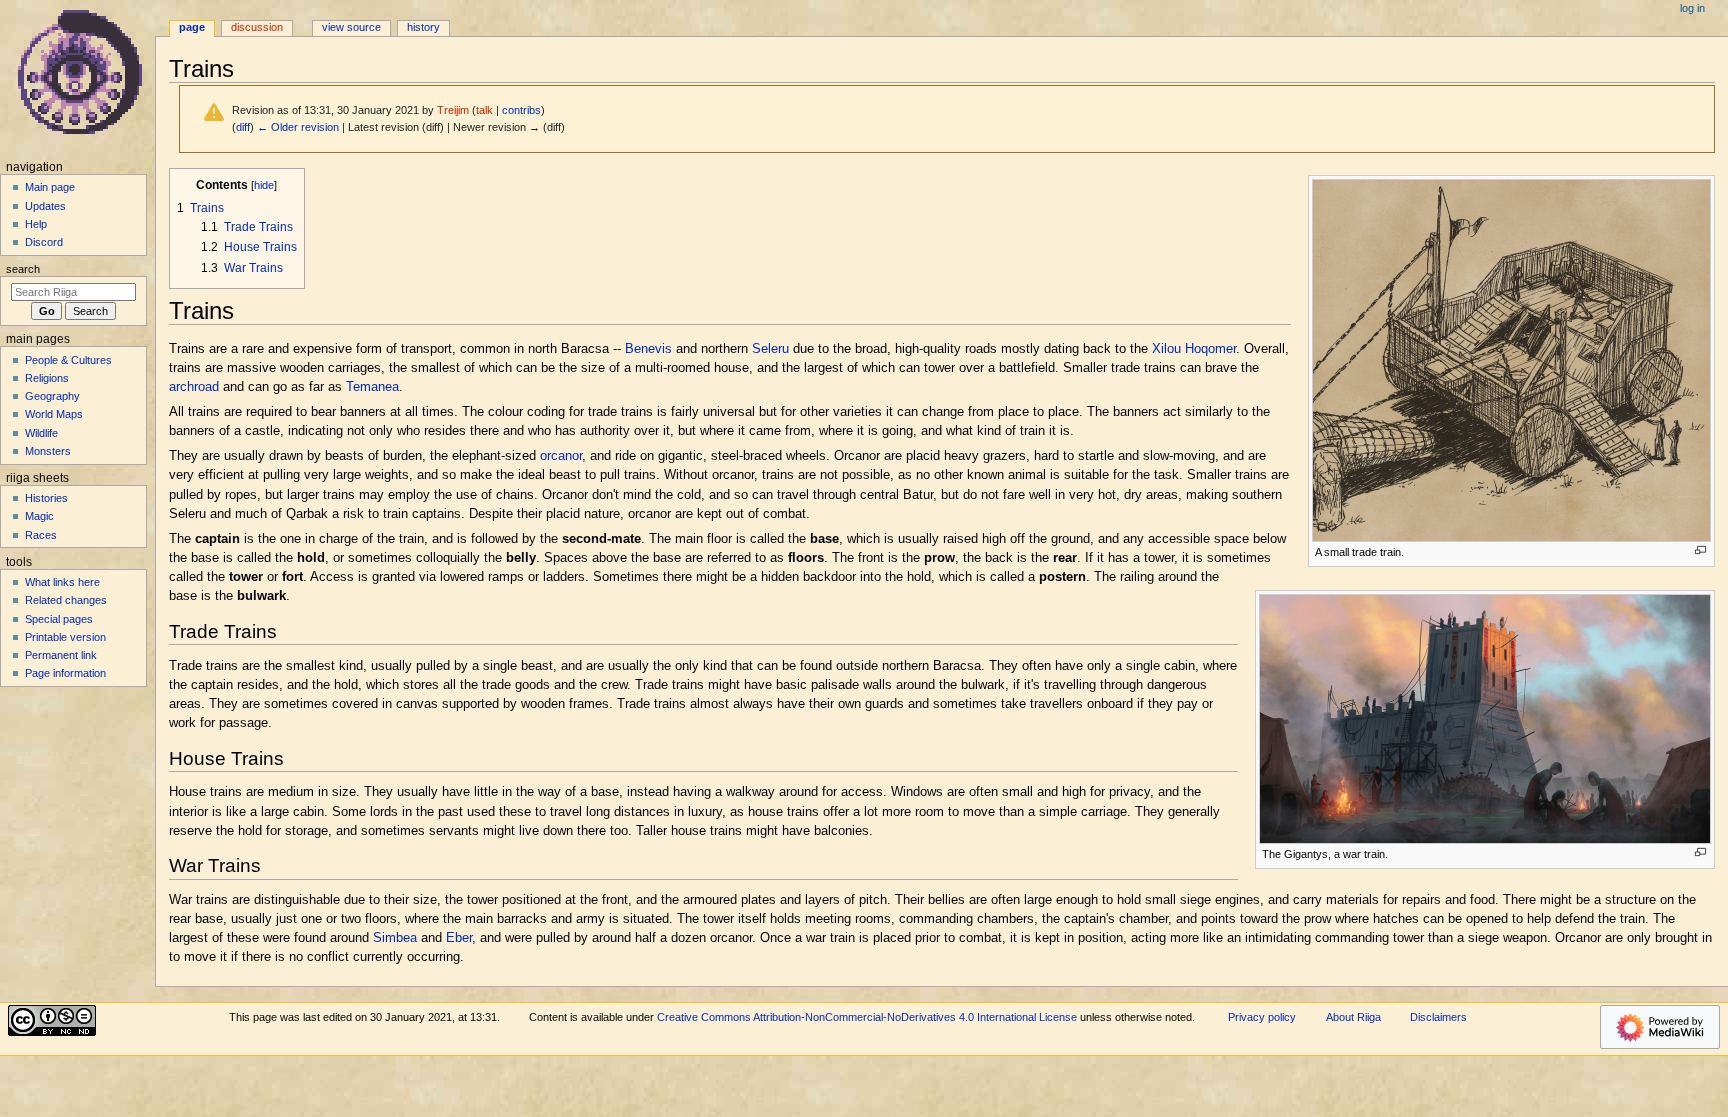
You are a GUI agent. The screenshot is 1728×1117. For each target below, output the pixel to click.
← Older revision (298, 127)
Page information (65, 673)
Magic (39, 516)
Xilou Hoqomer (1194, 349)
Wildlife (41, 433)
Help (36, 224)
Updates (45, 206)
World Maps (54, 414)
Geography (52, 396)
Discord (44, 242)
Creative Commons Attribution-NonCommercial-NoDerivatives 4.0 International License (867, 1017)
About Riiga (1353, 1017)
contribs (521, 110)
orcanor (561, 456)
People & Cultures (68, 360)
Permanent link (61, 655)
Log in (1692, 8)
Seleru (770, 349)
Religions (47, 378)
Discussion (257, 27)
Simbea (395, 938)
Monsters (48, 451)
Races (41, 535)
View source (351, 27)
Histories (46, 498)
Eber (459, 938)
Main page (50, 187)
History (423, 27)
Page (192, 27)
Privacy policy (1262, 1017)
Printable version (65, 637)
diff (243, 127)
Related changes (66, 600)
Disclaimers (1438, 1017)
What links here (62, 582)
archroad (194, 387)
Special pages (59, 619)
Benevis (648, 349)
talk (484, 110)
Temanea (372, 387)
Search (23, 269)
